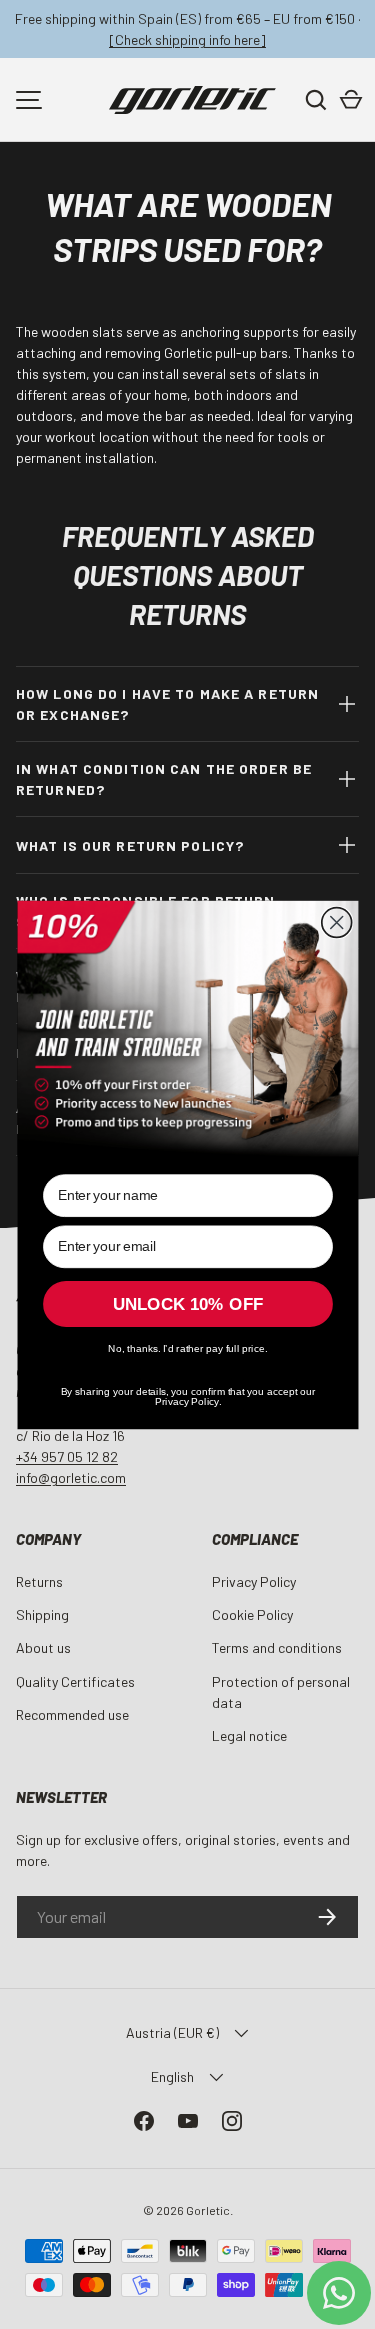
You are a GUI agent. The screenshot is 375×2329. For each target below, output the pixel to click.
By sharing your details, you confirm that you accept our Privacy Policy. (187, 1394)
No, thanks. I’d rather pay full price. (187, 1348)
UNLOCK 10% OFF (188, 1303)
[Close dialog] (336, 922)
